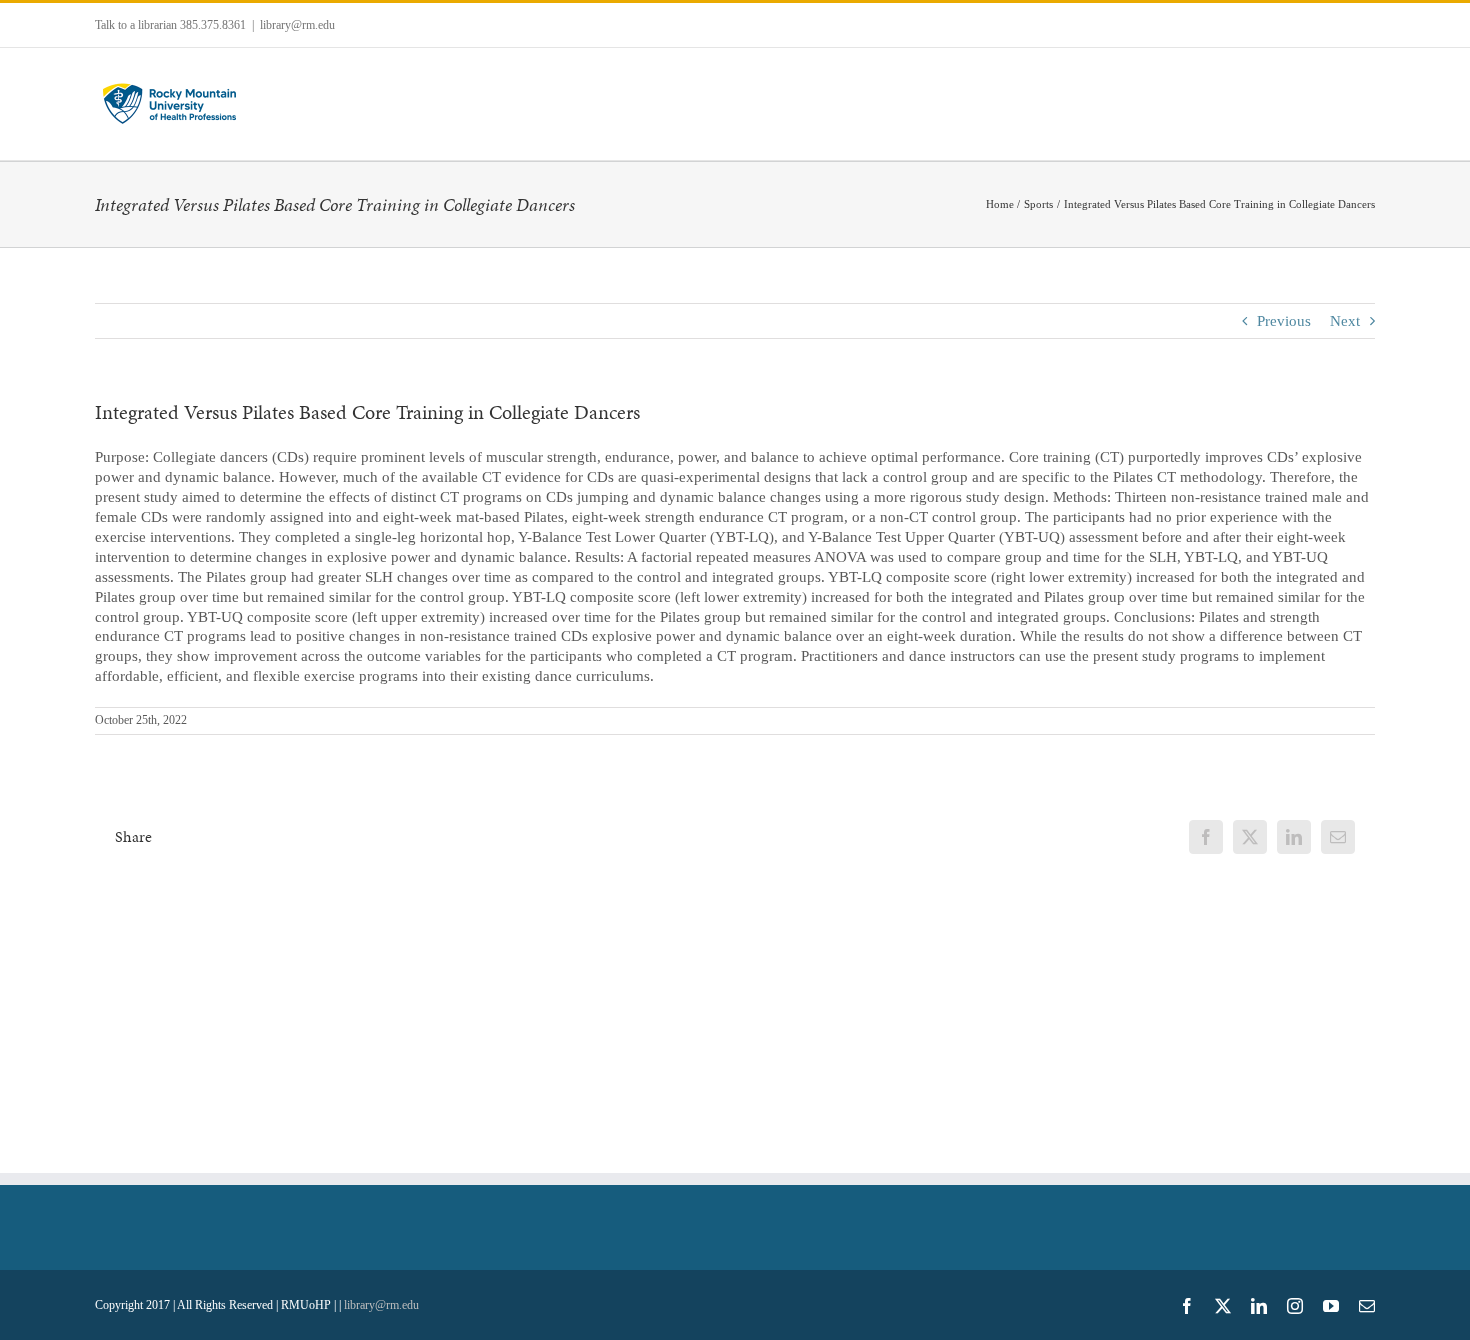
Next (1345, 321)
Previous (1284, 321)
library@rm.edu (297, 25)
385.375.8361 (213, 25)
